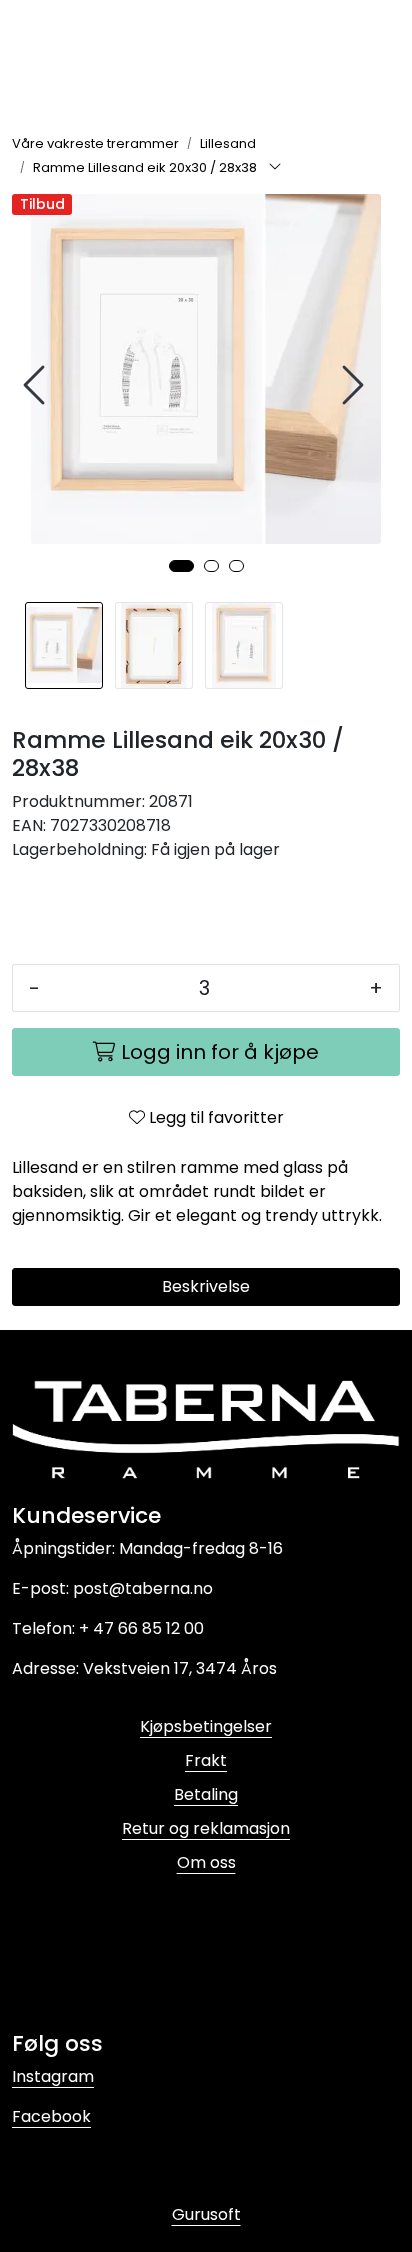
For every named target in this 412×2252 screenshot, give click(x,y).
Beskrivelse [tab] (206, 1286)
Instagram (53, 2076)
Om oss (206, 1862)
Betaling (206, 1794)
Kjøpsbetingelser (206, 1726)
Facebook (51, 2116)
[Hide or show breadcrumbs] (275, 168)
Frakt (206, 1760)
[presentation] (37, 385)
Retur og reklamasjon (206, 1828)
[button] (181, 566)
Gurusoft (206, 2214)
